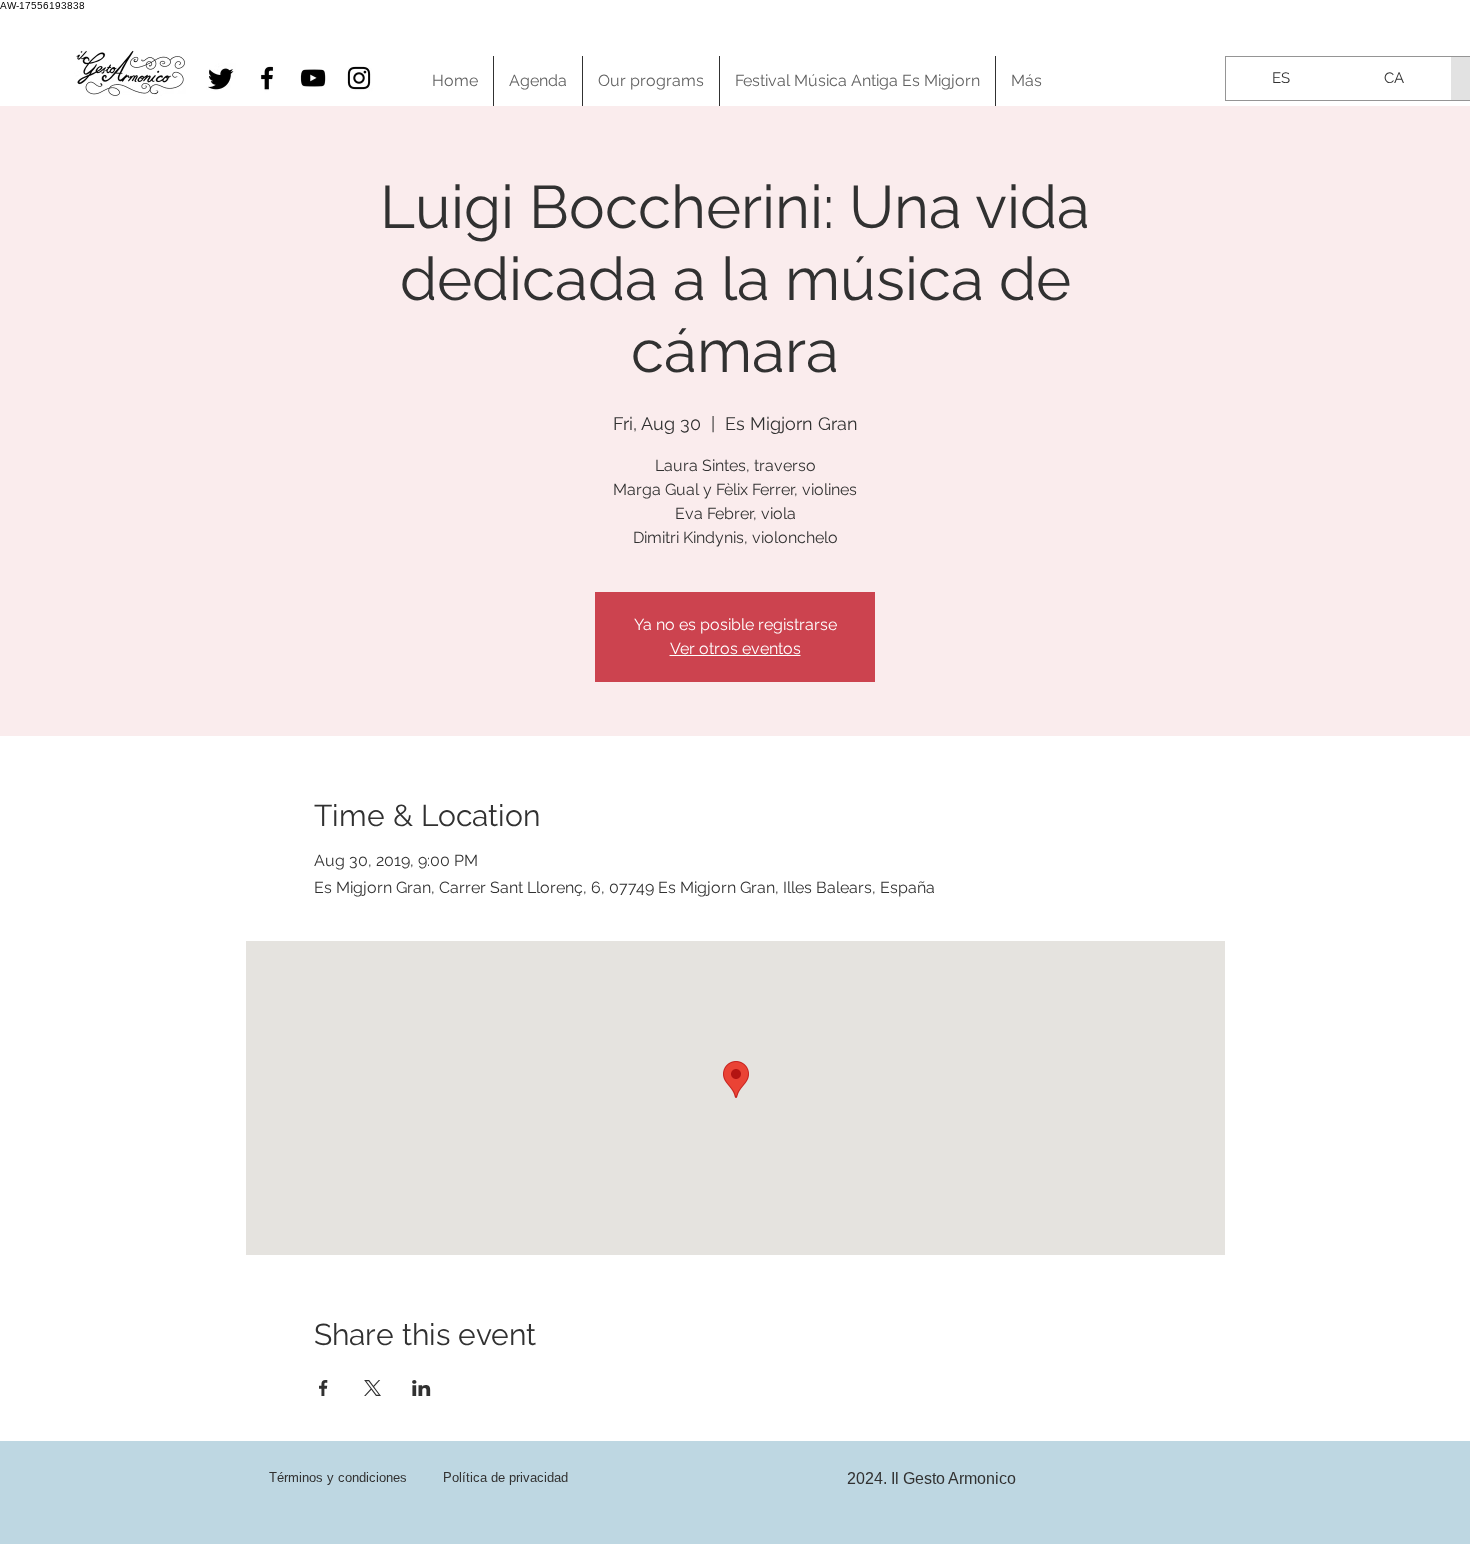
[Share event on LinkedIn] (421, 1388)
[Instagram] (359, 78)
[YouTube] (313, 78)
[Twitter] (221, 78)
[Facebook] (267, 78)
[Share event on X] (372, 1388)
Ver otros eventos (735, 648)
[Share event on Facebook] (323, 1388)
